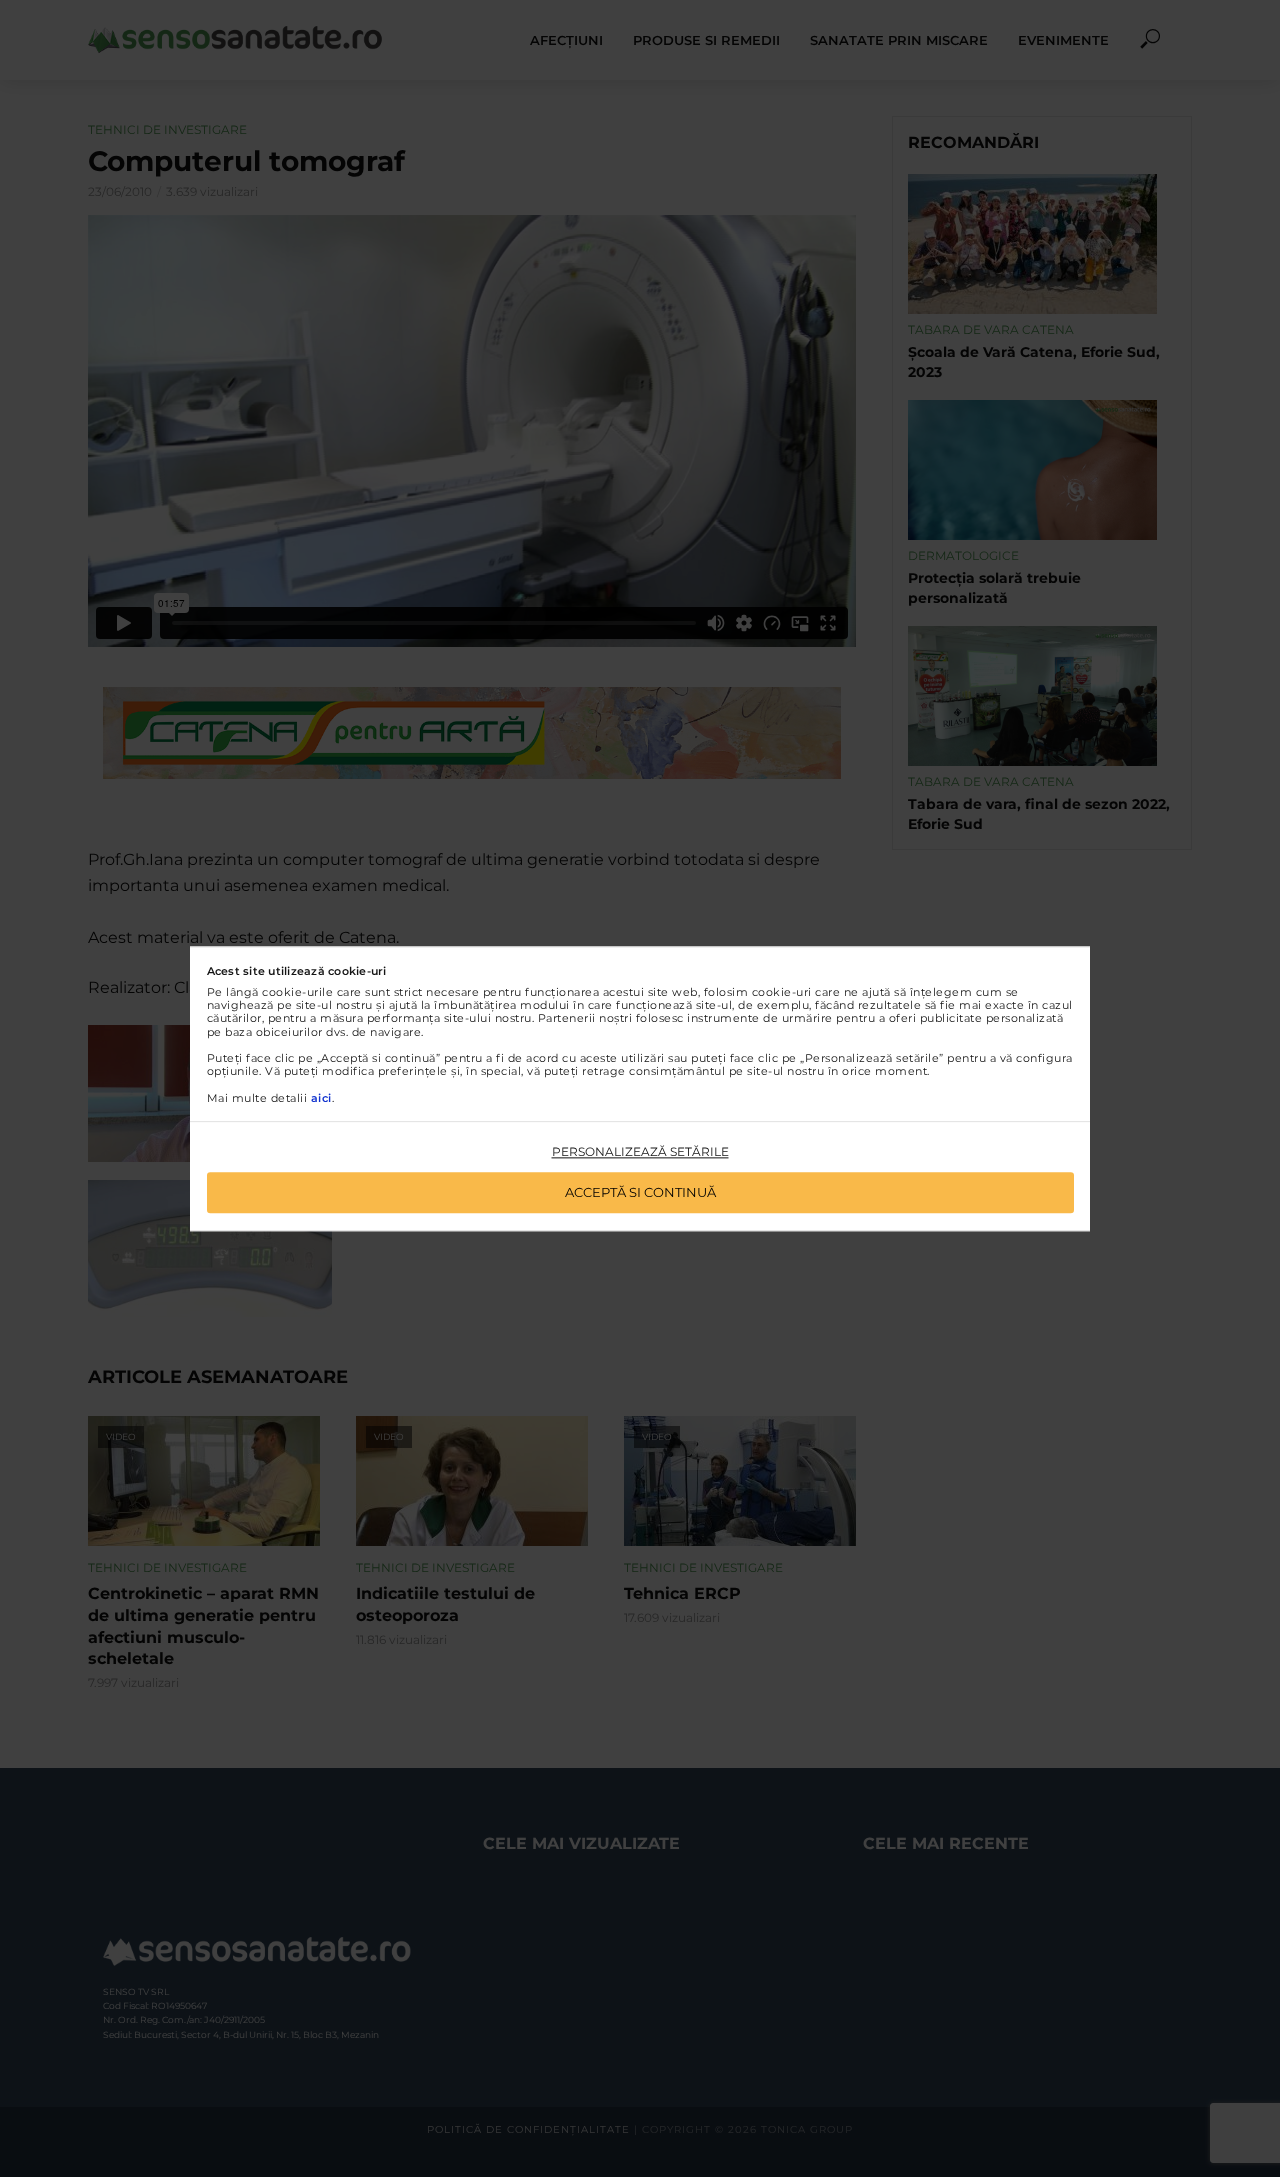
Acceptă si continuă (640, 1192)
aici (321, 1098)
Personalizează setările (640, 1152)
